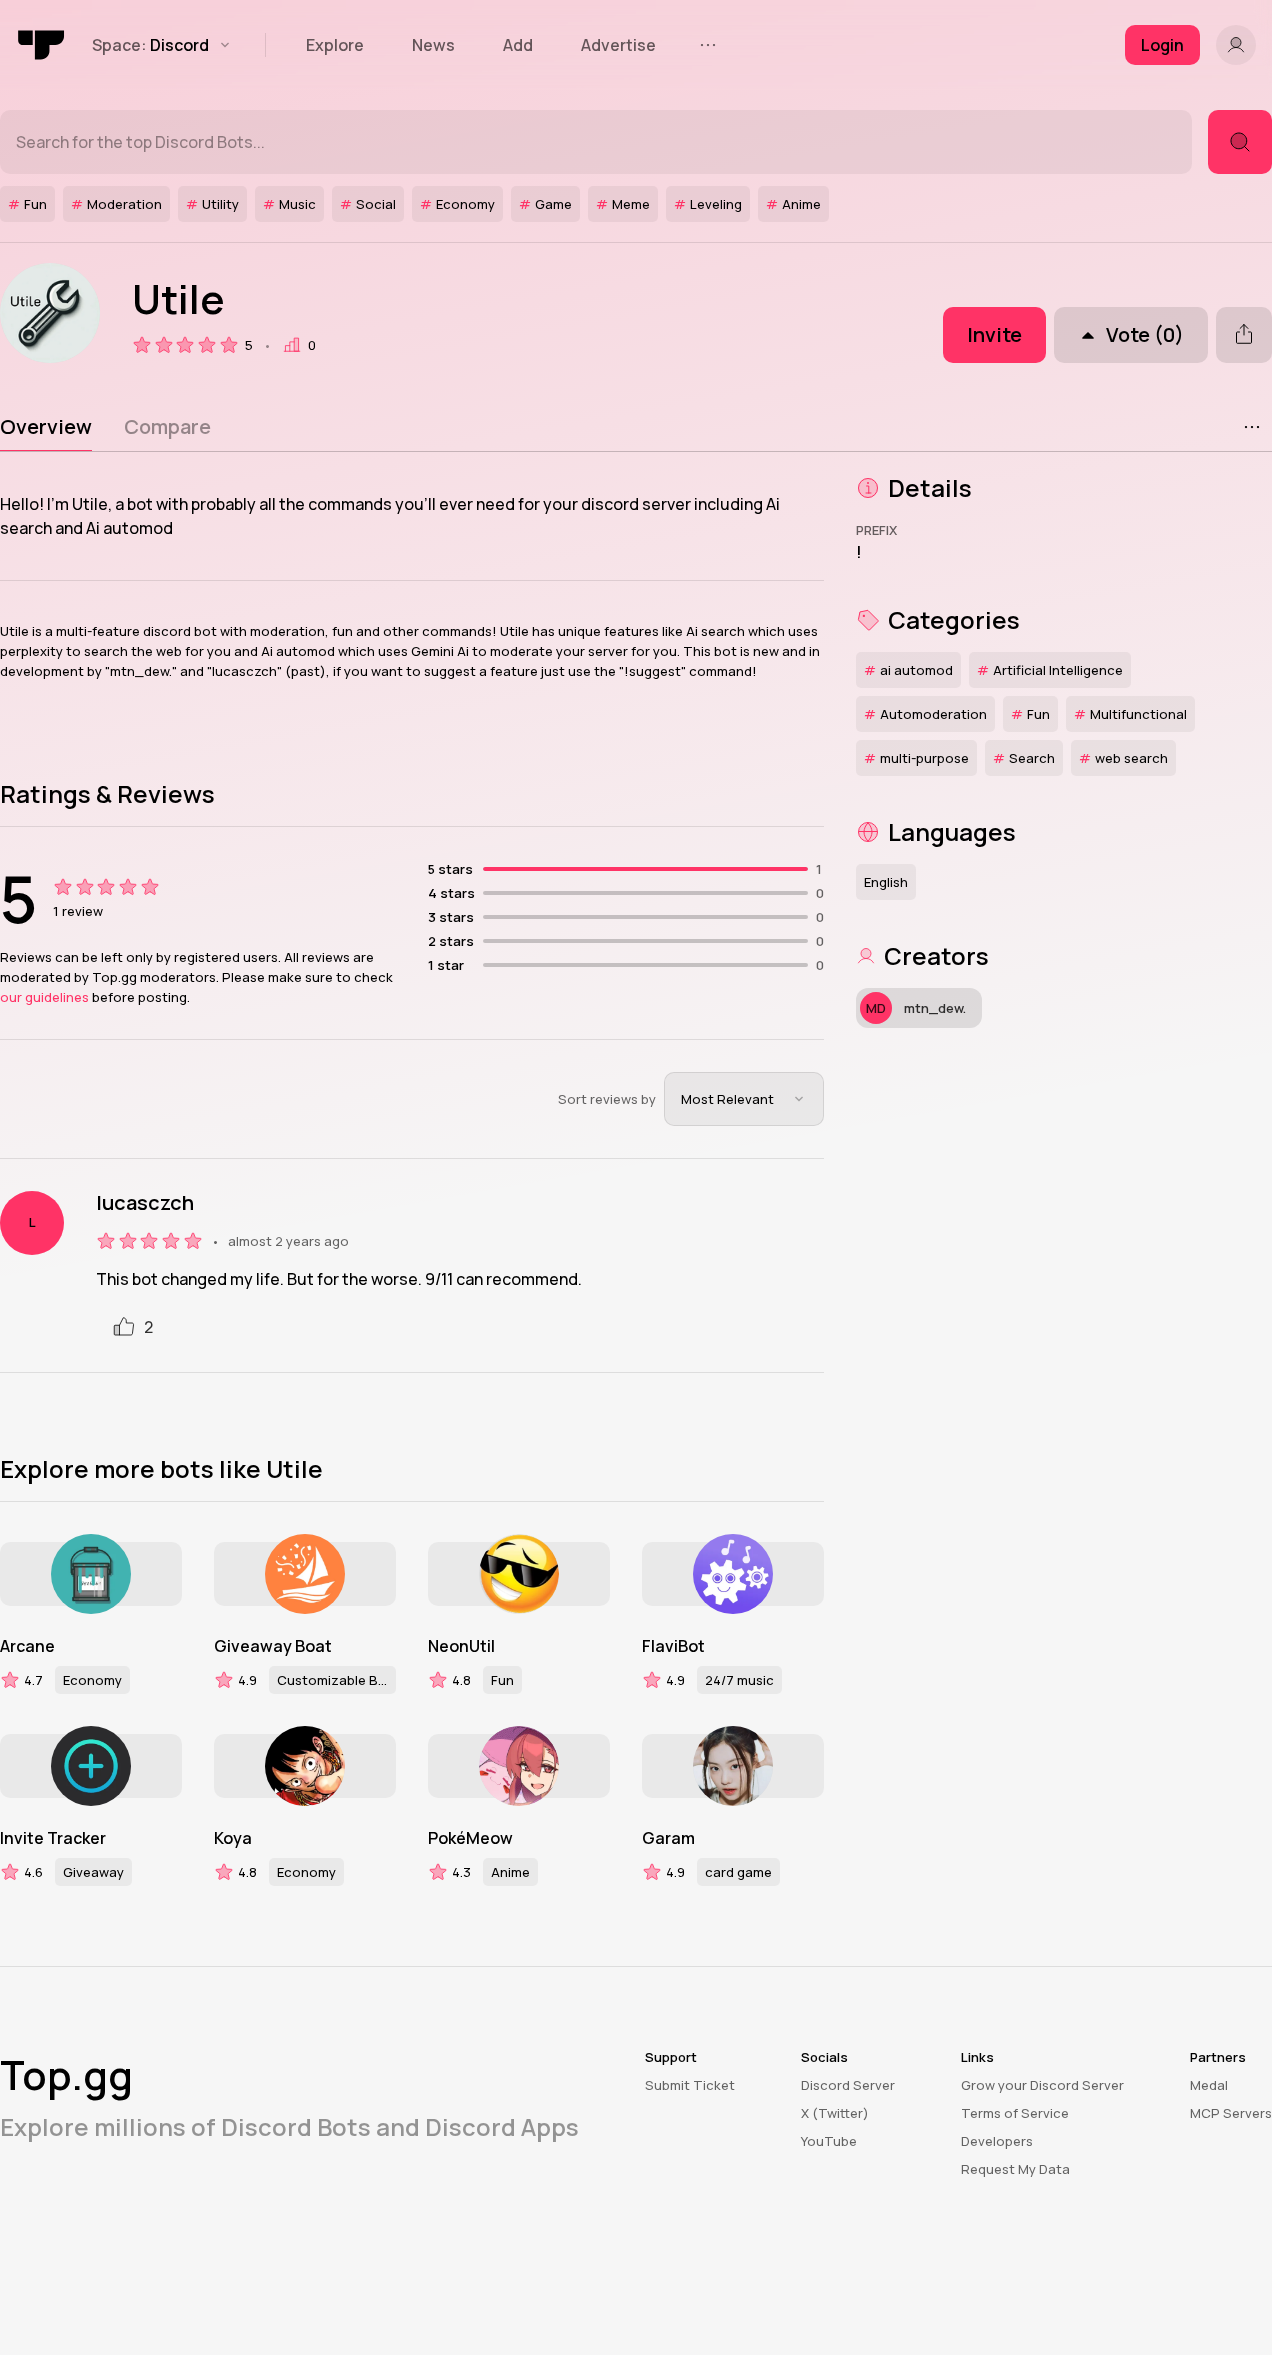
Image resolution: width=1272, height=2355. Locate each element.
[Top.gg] (42, 45)
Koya (233, 1838)
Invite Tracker (53, 1838)
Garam (668, 1838)
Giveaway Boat (273, 1646)
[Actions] (1252, 427)
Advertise (618, 45)
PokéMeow (470, 1838)
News (433, 45)
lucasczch (145, 1203)
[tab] (46, 427)
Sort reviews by (607, 1099)
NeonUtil (461, 1646)
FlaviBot (673, 1646)
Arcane (27, 1646)
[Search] (1240, 142)
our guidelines (44, 997)
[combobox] (744, 1099)
